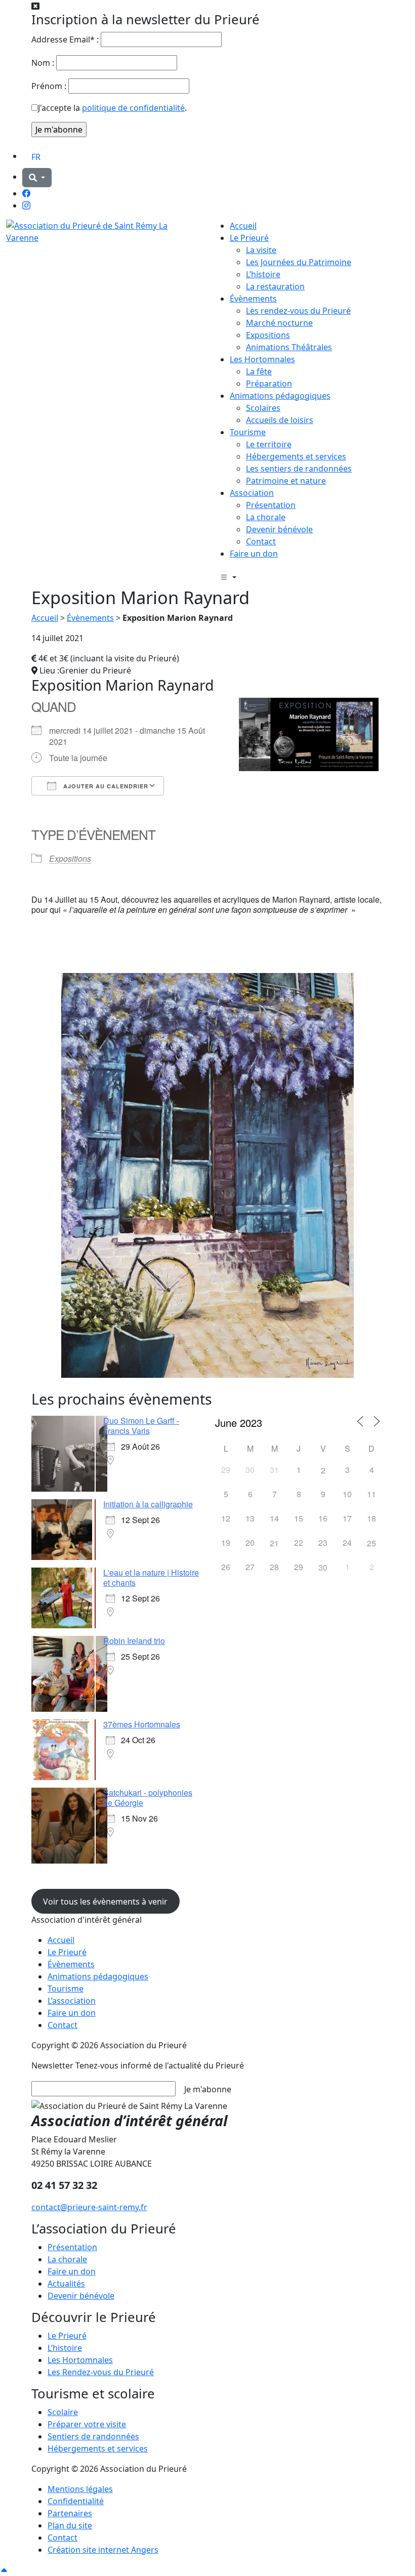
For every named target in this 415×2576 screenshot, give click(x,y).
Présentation (271, 505)
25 (371, 1543)
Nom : (43, 63)
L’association (72, 2001)
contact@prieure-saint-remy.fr (89, 2207)
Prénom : (49, 86)
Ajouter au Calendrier (105, 786)
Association (252, 493)
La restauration (275, 286)
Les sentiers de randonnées (299, 469)
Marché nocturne (279, 323)
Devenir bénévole (279, 529)
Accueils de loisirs (280, 420)
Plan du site (70, 2525)
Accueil (243, 226)
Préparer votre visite (87, 2424)
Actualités (66, 2284)
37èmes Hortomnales (142, 1724)
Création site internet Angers (103, 2550)
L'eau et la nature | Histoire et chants (151, 1577)
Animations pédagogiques (280, 396)
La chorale (266, 517)
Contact (261, 541)
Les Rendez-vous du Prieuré (101, 2372)
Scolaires (263, 408)
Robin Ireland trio (134, 1641)
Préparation (269, 384)
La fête (259, 371)
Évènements (253, 299)
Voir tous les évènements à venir (105, 1902)
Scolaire (63, 2412)
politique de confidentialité (133, 108)
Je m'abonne (208, 2089)
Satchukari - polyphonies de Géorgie (148, 1798)
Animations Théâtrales (289, 347)
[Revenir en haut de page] (4, 2570)
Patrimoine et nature (286, 481)
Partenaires (70, 2513)
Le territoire (269, 444)
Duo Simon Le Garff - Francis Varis (141, 1426)
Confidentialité (76, 2501)
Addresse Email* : (65, 39)
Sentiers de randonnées (93, 2436)
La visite (261, 250)
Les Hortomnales (262, 359)
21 (274, 1543)
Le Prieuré (249, 238)
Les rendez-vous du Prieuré (298, 311)
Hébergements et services (296, 456)
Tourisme (248, 432)
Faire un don (254, 554)
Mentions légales (80, 2489)
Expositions (268, 335)
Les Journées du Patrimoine (299, 262)
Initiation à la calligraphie (148, 1504)
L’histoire (263, 274)
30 (323, 1567)
